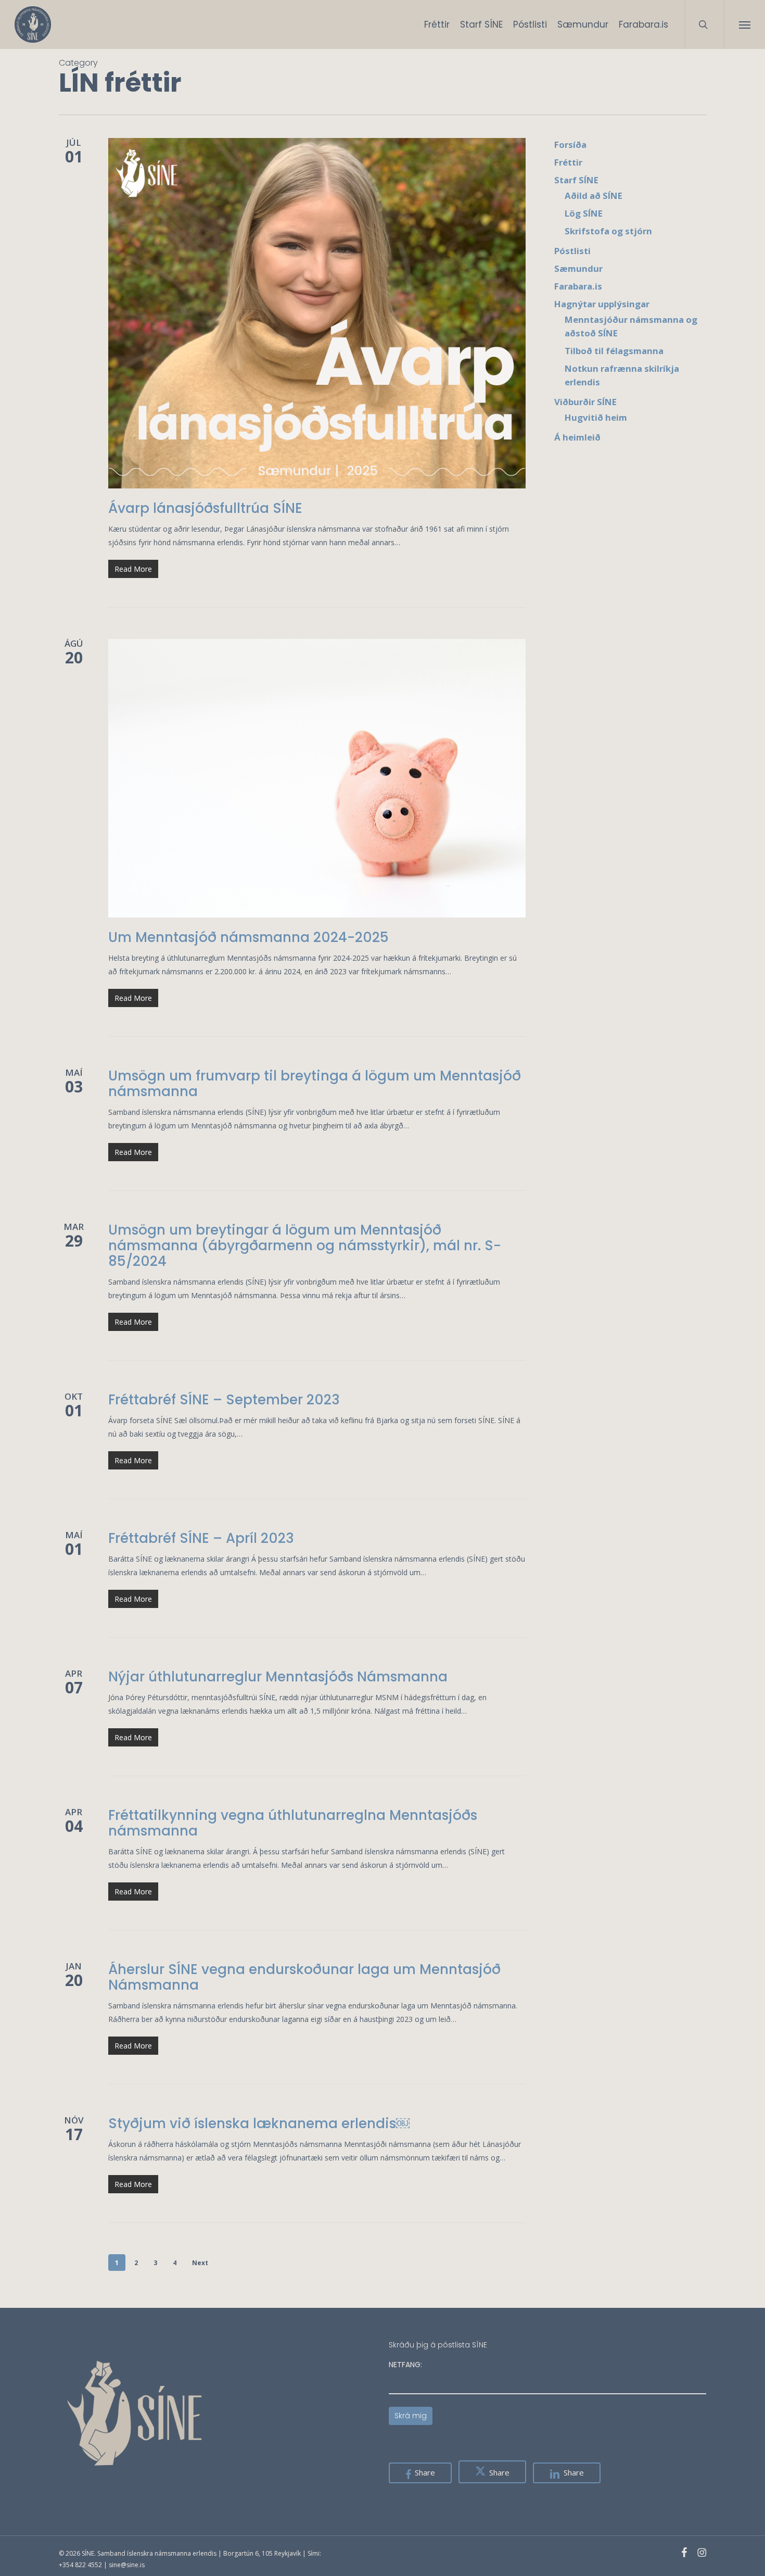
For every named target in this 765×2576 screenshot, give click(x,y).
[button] (744, 24)
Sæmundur (578, 268)
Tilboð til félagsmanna (614, 351)
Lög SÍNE (584, 213)
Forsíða (570, 144)
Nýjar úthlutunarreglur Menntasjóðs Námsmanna (278, 1677)
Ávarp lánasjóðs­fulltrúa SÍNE (205, 508)
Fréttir (568, 162)
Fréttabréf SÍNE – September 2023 (224, 1400)
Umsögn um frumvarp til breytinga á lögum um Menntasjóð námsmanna (315, 1084)
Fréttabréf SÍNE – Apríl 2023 (201, 1538)
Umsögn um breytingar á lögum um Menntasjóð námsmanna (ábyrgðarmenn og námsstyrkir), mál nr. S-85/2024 (305, 1246)
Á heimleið (577, 437)
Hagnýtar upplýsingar (602, 304)
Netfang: (405, 2365)
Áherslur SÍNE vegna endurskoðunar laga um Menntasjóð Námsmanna (304, 1977)
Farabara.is (578, 286)
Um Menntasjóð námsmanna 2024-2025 (248, 937)
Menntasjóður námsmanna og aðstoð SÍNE (631, 326)
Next (200, 2263)
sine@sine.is (127, 2565)
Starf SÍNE (576, 180)
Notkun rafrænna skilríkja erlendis (622, 375)
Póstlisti (572, 251)
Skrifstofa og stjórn (608, 231)
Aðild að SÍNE (594, 196)
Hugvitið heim (596, 417)
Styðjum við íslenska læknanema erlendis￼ (259, 2123)
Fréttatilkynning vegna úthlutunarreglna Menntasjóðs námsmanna (293, 1823)
